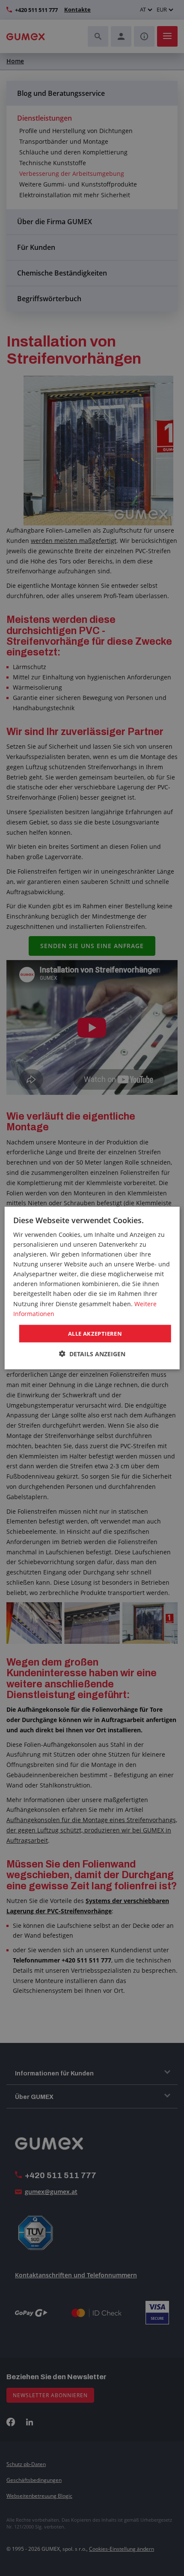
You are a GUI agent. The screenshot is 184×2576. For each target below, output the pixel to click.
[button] (92, 1354)
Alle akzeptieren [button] (95, 1333)
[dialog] (92, 1288)
